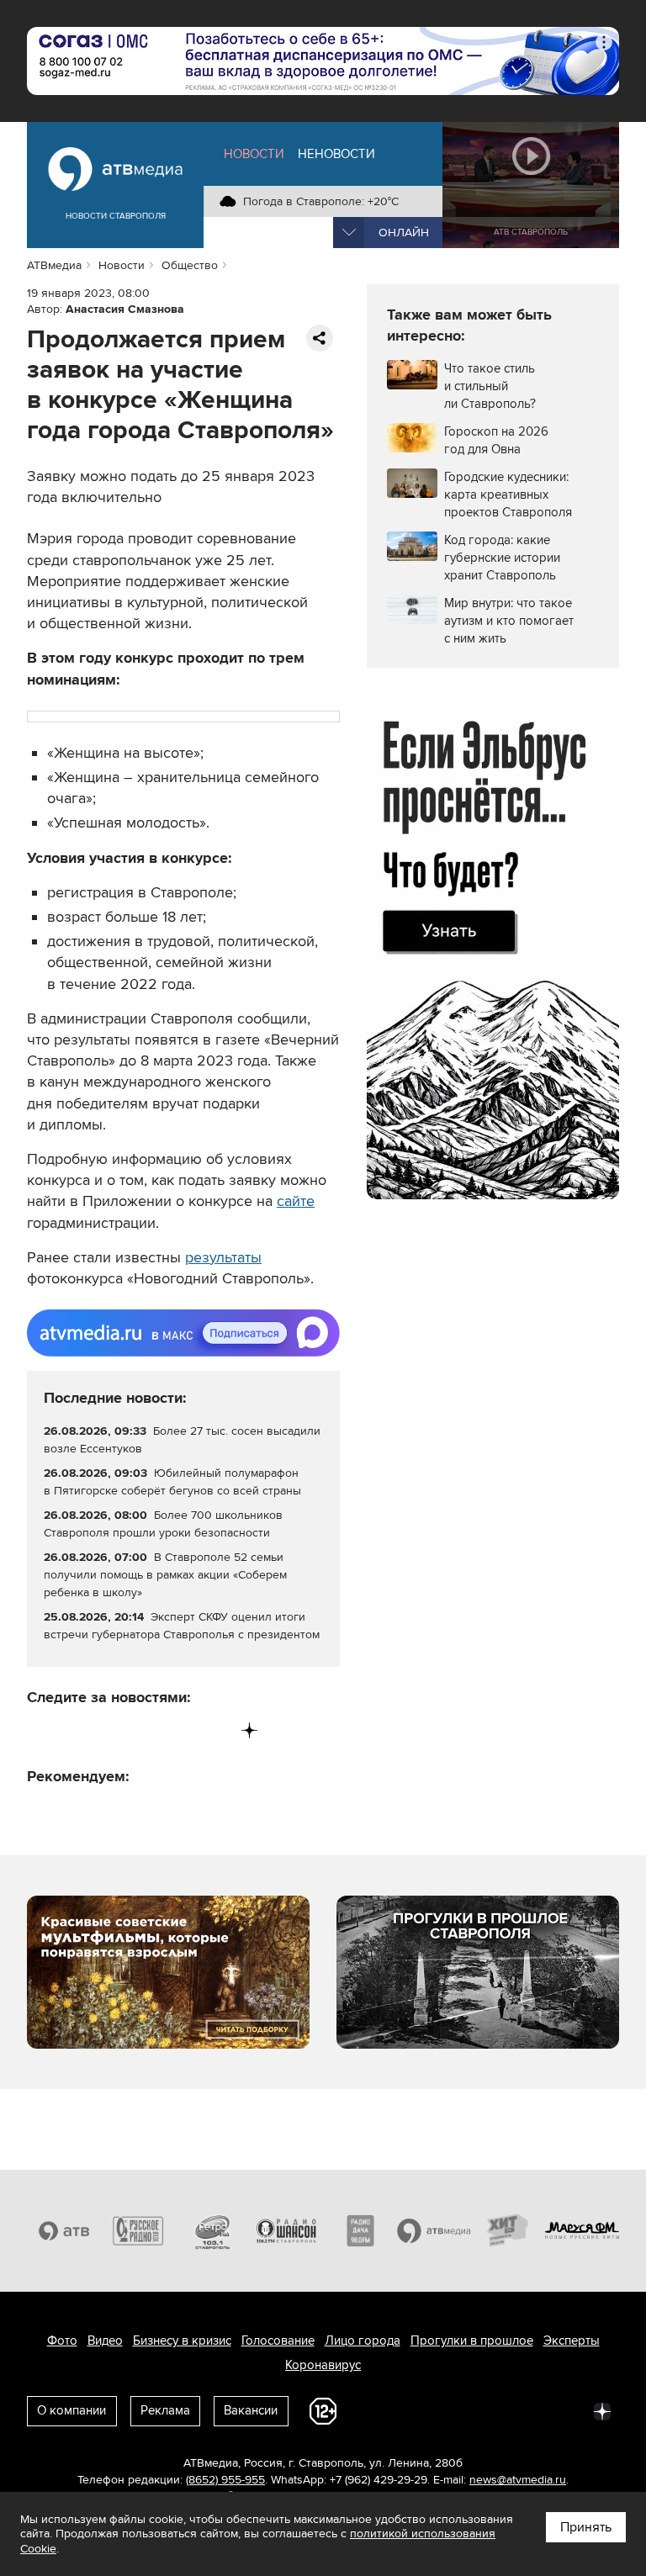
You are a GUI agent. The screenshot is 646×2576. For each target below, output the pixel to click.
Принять (586, 2527)
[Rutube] (215, 1730)
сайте (296, 1201)
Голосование (278, 2341)
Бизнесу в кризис (182, 2341)
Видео (105, 2341)
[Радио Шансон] (286, 2231)
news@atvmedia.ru (518, 2480)
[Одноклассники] (111, 1730)
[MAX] (145, 1730)
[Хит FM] (508, 2231)
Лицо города (363, 2341)
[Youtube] (180, 1730)
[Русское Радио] (138, 2231)
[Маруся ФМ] (582, 2231)
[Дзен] (249, 1730)
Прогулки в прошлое (472, 2341)
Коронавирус (323, 2365)
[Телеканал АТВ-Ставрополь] (64, 2231)
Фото (62, 2341)
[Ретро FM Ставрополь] (212, 2231)
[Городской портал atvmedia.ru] (434, 2231)
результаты (223, 1257)
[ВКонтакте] (41, 1730)
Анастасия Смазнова (125, 309)
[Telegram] (75, 1730)
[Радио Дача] (360, 2231)
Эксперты (572, 2341)
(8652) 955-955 (225, 2480)
